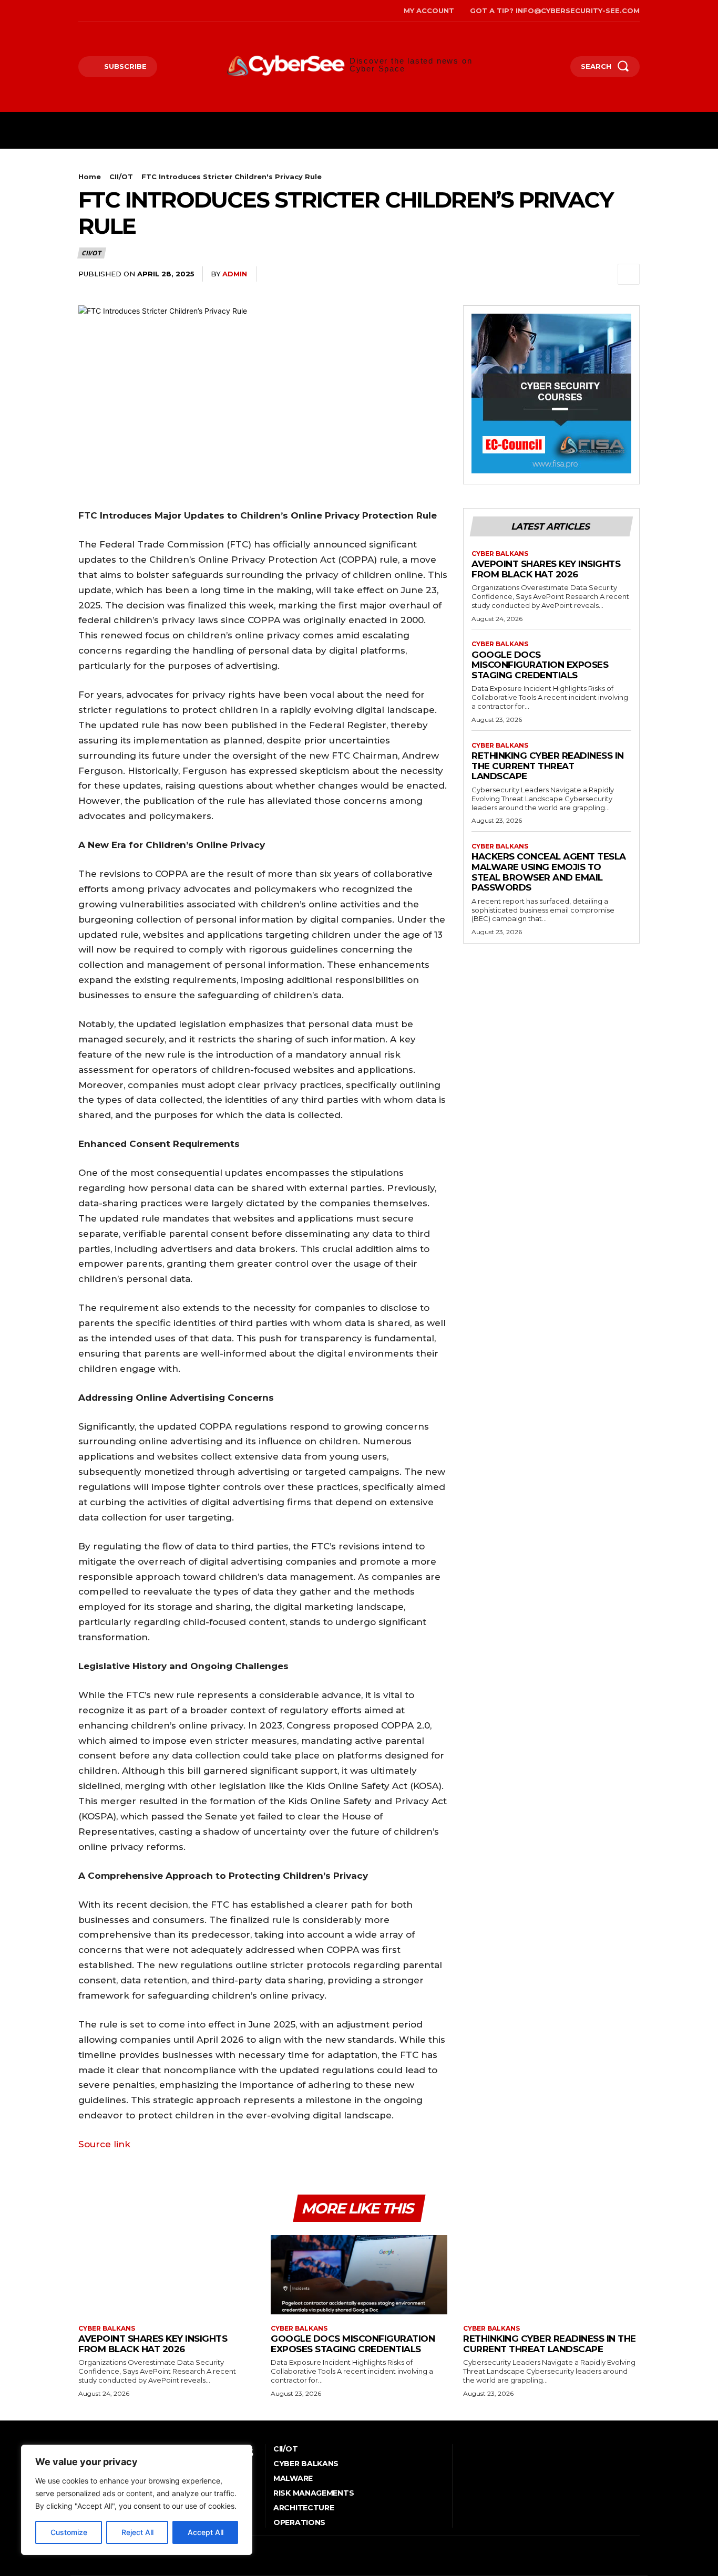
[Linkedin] (604, 274)
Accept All (206, 2532)
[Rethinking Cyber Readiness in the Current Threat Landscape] (551, 2275)
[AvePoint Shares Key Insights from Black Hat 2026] (167, 2275)
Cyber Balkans (500, 554)
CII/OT (121, 177)
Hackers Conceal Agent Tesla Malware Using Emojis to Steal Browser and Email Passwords (549, 872)
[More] (629, 274)
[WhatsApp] (580, 274)
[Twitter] (128, 11)
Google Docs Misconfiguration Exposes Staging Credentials (540, 665)
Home (90, 177)
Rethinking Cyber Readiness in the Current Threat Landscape (548, 766)
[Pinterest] (556, 274)
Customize (69, 2532)
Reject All (137, 2532)
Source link (104, 2144)
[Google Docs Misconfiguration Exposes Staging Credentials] (359, 2275)
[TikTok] (112, 11)
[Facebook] (80, 11)
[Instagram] (96, 11)
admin (235, 274)
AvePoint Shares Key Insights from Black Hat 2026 (546, 569)
